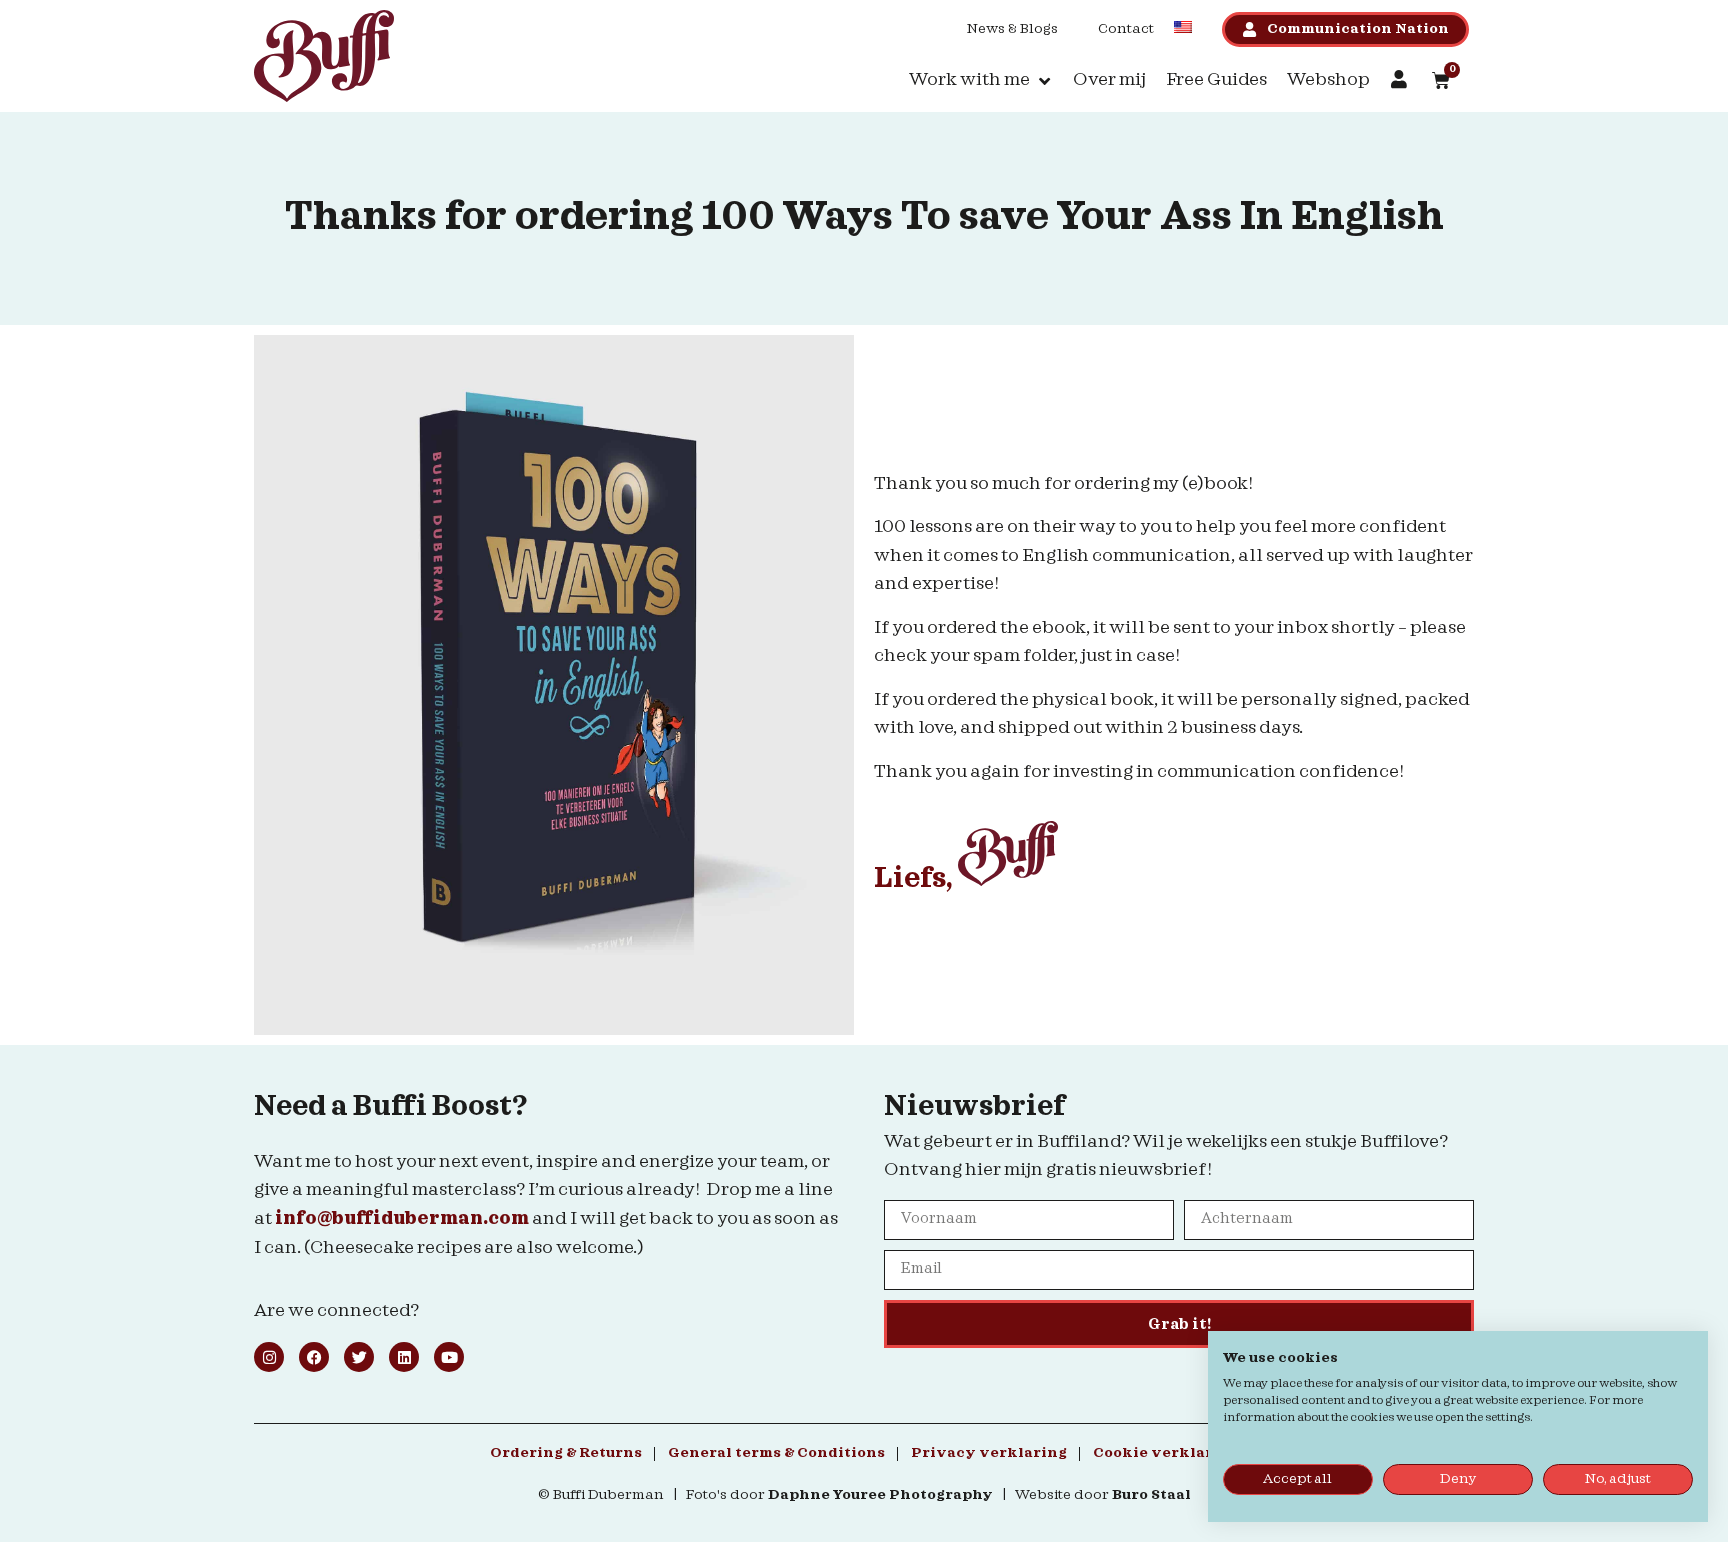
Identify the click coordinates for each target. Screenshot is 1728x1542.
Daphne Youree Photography (880, 1495)
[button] (981, 80)
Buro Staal (1151, 1495)
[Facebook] (314, 1357)
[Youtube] (449, 1357)
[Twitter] (359, 1357)
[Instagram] (269, 1357)
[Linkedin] (404, 1357)
